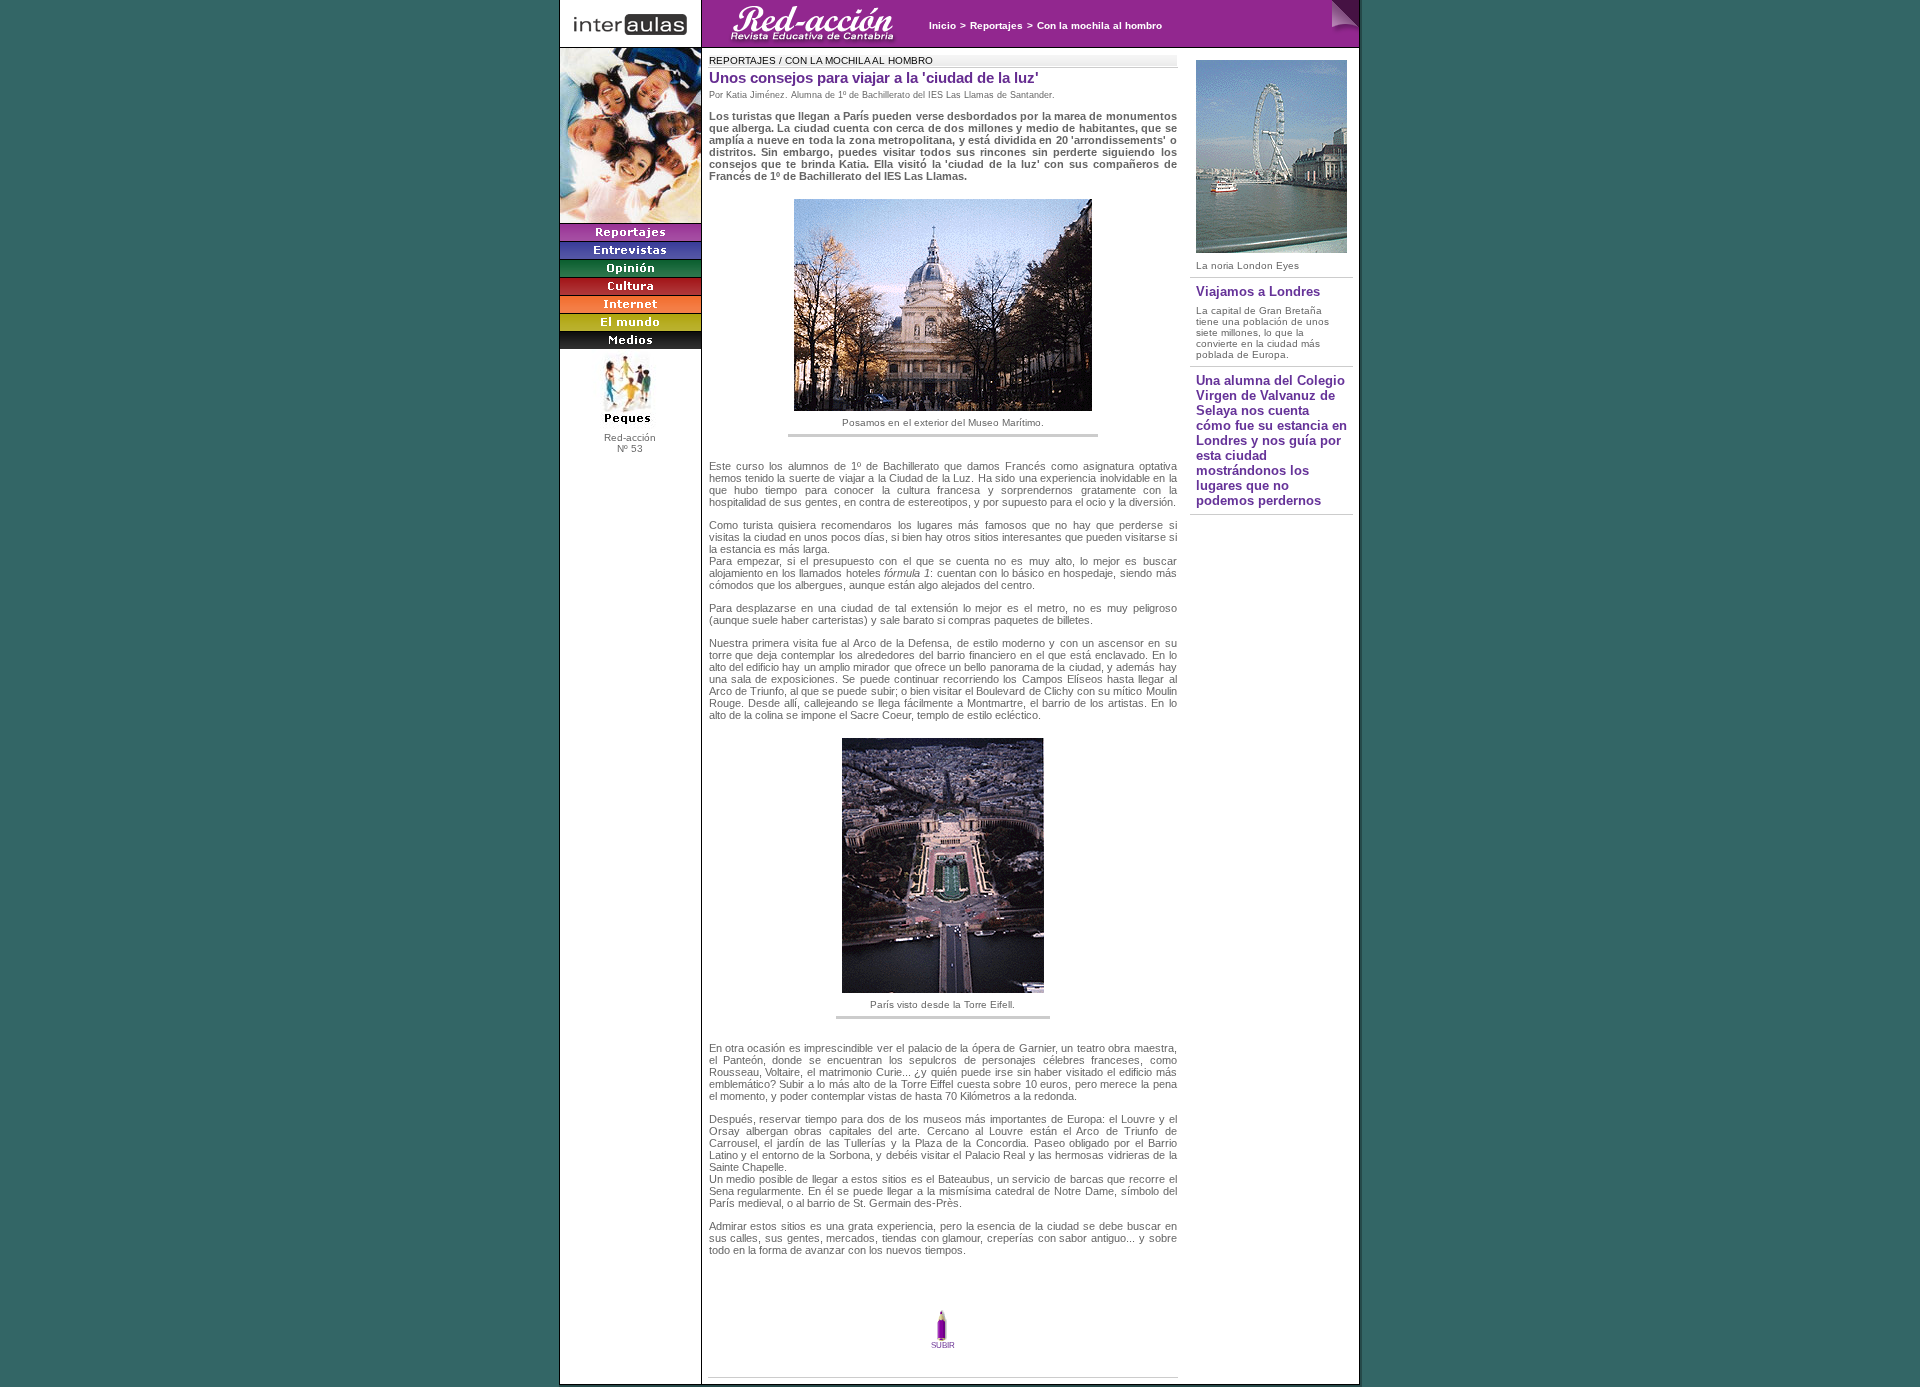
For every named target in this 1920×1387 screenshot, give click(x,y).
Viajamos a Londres (1258, 291)
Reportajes (996, 25)
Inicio (942, 25)
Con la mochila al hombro (1099, 25)
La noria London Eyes (1247, 265)
